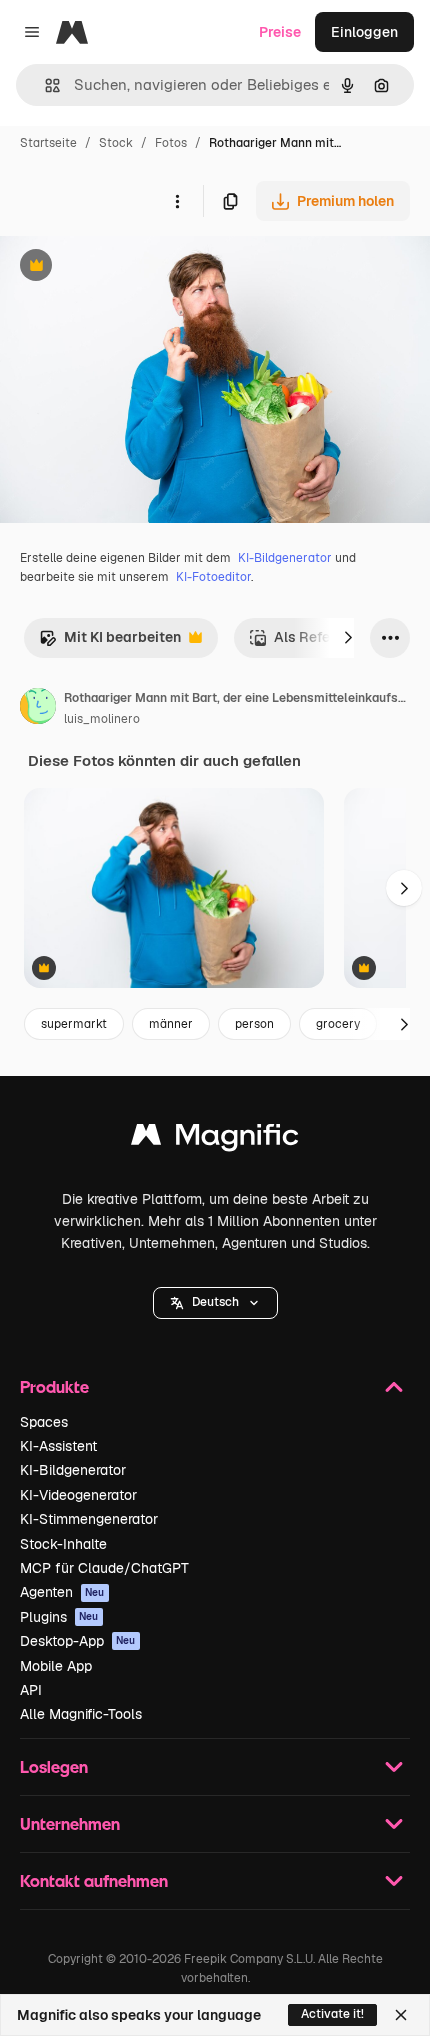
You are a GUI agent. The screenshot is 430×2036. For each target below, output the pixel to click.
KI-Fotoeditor (213, 577)
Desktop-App (78, 1641)
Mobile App (56, 1666)
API (31, 1690)
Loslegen (54, 1766)
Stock (116, 143)
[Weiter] (348, 638)
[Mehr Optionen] (177, 201)
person (254, 1024)
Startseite (48, 143)
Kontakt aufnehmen (94, 1880)
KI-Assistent (58, 1446)
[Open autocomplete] (44, 85)
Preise (280, 32)
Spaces (44, 1422)
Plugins (59, 1617)
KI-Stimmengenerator (89, 1519)
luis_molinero (102, 719)
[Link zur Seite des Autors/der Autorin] (38, 709)
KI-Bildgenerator (285, 558)
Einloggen (364, 32)
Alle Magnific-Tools (81, 1714)
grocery (338, 1024)
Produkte (54, 1386)
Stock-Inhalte (63, 1544)
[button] (215, 1303)
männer (171, 1024)
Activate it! (332, 2014)
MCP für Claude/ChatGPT (104, 1568)
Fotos (171, 143)
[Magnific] (215, 1139)
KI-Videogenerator (78, 1495)
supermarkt (74, 1024)
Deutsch (215, 1302)
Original (128, 267)
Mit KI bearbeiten (110, 642)
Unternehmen (70, 1823)
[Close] (401, 2015)
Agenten (62, 1592)
